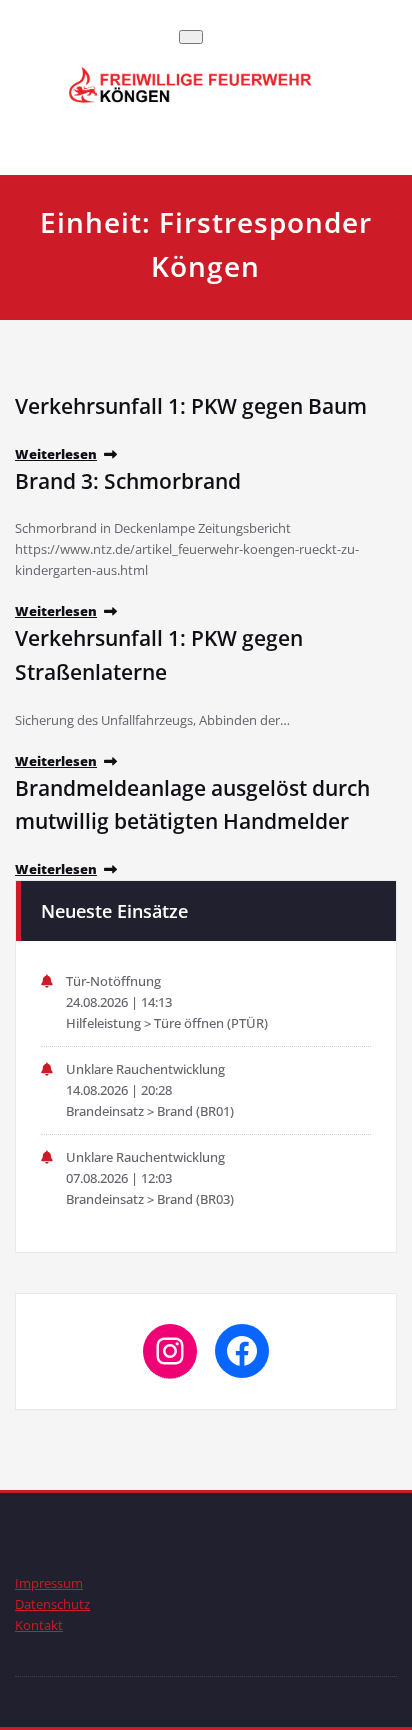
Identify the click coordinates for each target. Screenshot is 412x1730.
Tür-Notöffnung (113, 981)
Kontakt (39, 1625)
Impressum (49, 1583)
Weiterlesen (56, 454)
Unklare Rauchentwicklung (145, 1069)
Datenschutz (52, 1604)
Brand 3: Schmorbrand (128, 481)
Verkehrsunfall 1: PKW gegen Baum (191, 406)
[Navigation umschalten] (191, 37)
